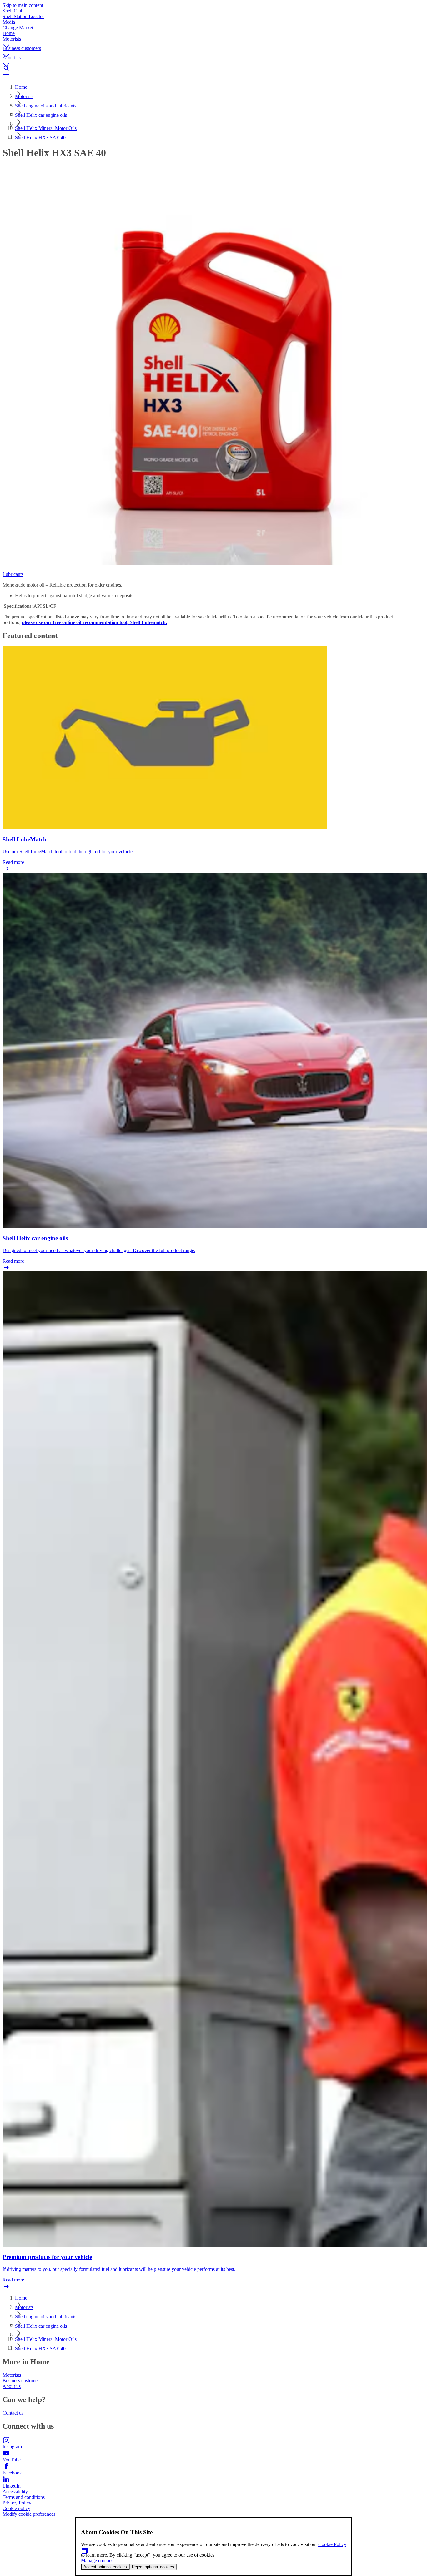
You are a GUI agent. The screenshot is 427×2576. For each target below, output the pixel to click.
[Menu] (213, 76)
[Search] (213, 68)
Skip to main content (23, 5)
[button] (213, 41)
